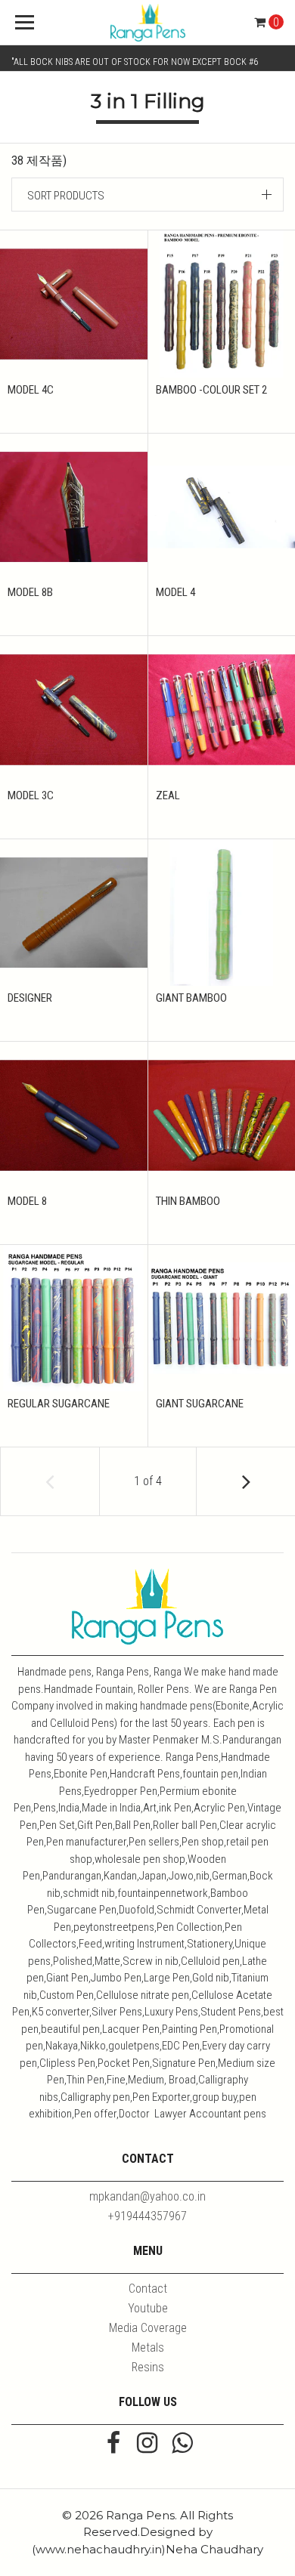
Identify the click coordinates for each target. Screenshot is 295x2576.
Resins (148, 2367)
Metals (148, 2347)
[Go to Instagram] (147, 2445)
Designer (30, 998)
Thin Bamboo (188, 1201)
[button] (147, 195)
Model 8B (30, 592)
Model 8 (27, 1201)
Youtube (148, 2308)
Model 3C (31, 795)
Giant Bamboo (191, 998)
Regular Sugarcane (59, 1404)
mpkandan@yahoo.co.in (147, 2196)
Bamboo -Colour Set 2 (211, 390)
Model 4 (175, 592)
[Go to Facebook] (113, 2445)
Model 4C (31, 390)
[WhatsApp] (182, 2445)
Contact (148, 2289)
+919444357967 (147, 2216)
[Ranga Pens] (147, 23)
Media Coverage (148, 2328)
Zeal (168, 795)
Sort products (66, 196)
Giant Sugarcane (200, 1404)
